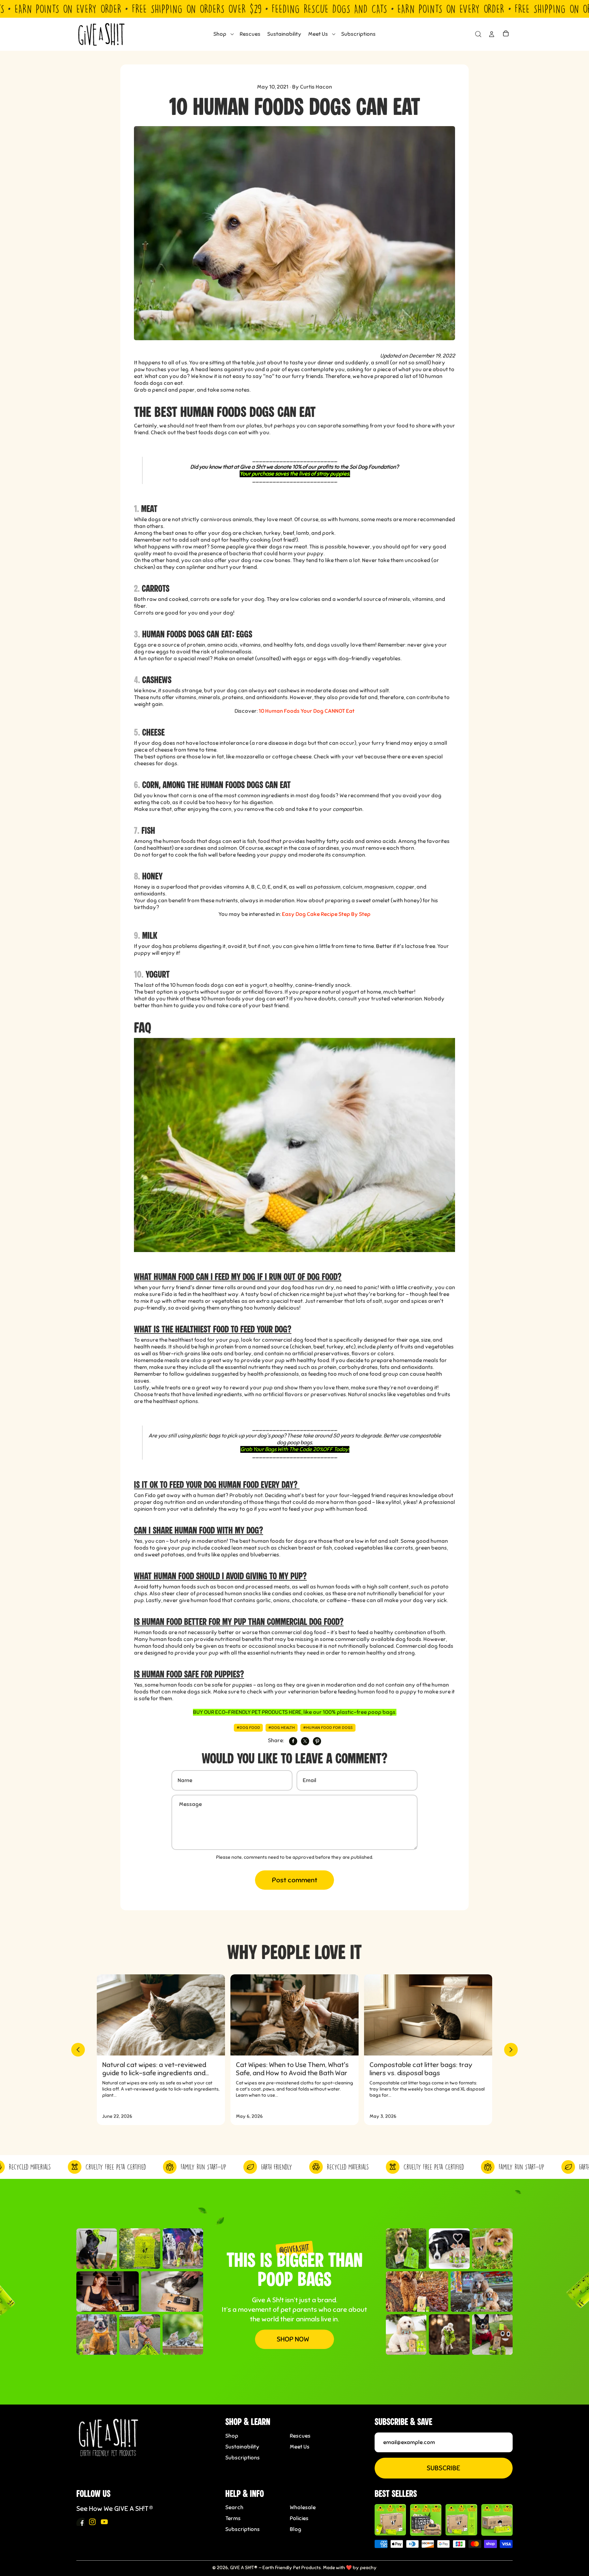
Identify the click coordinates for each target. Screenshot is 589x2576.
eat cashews (284, 691)
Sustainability (242, 2447)
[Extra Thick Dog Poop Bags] (390, 2520)
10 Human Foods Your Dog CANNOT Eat (307, 711)
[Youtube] (104, 2522)
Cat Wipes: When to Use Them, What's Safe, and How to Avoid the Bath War (292, 2069)
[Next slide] (511, 2050)
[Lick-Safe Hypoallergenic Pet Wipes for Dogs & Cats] (426, 2520)
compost (343, 809)
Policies (299, 2518)
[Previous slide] (78, 2050)
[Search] (478, 34)
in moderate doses (324, 691)
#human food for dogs (328, 1728)
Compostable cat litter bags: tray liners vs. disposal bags (421, 2069)
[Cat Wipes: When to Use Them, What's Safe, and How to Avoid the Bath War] (294, 2015)
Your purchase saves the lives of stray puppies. (295, 474)
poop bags (382, 1712)
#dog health (282, 1728)
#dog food (248, 1728)
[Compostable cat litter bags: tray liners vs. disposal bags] (428, 2015)
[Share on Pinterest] (317, 1741)
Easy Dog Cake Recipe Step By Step (326, 914)
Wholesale (303, 2507)
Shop (232, 2436)
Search (234, 2507)
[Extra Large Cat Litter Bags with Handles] (497, 2520)
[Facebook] (80, 2522)
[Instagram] (92, 2522)
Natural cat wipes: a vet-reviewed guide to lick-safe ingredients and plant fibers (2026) (154, 2069)
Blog (296, 2529)
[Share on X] (305, 1741)
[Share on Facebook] (293, 1741)
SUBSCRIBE (443, 2468)
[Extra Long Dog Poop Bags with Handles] (461, 2520)
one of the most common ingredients (244, 796)
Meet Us (300, 2447)
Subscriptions (243, 2458)
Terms (233, 2518)
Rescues (300, 2436)
